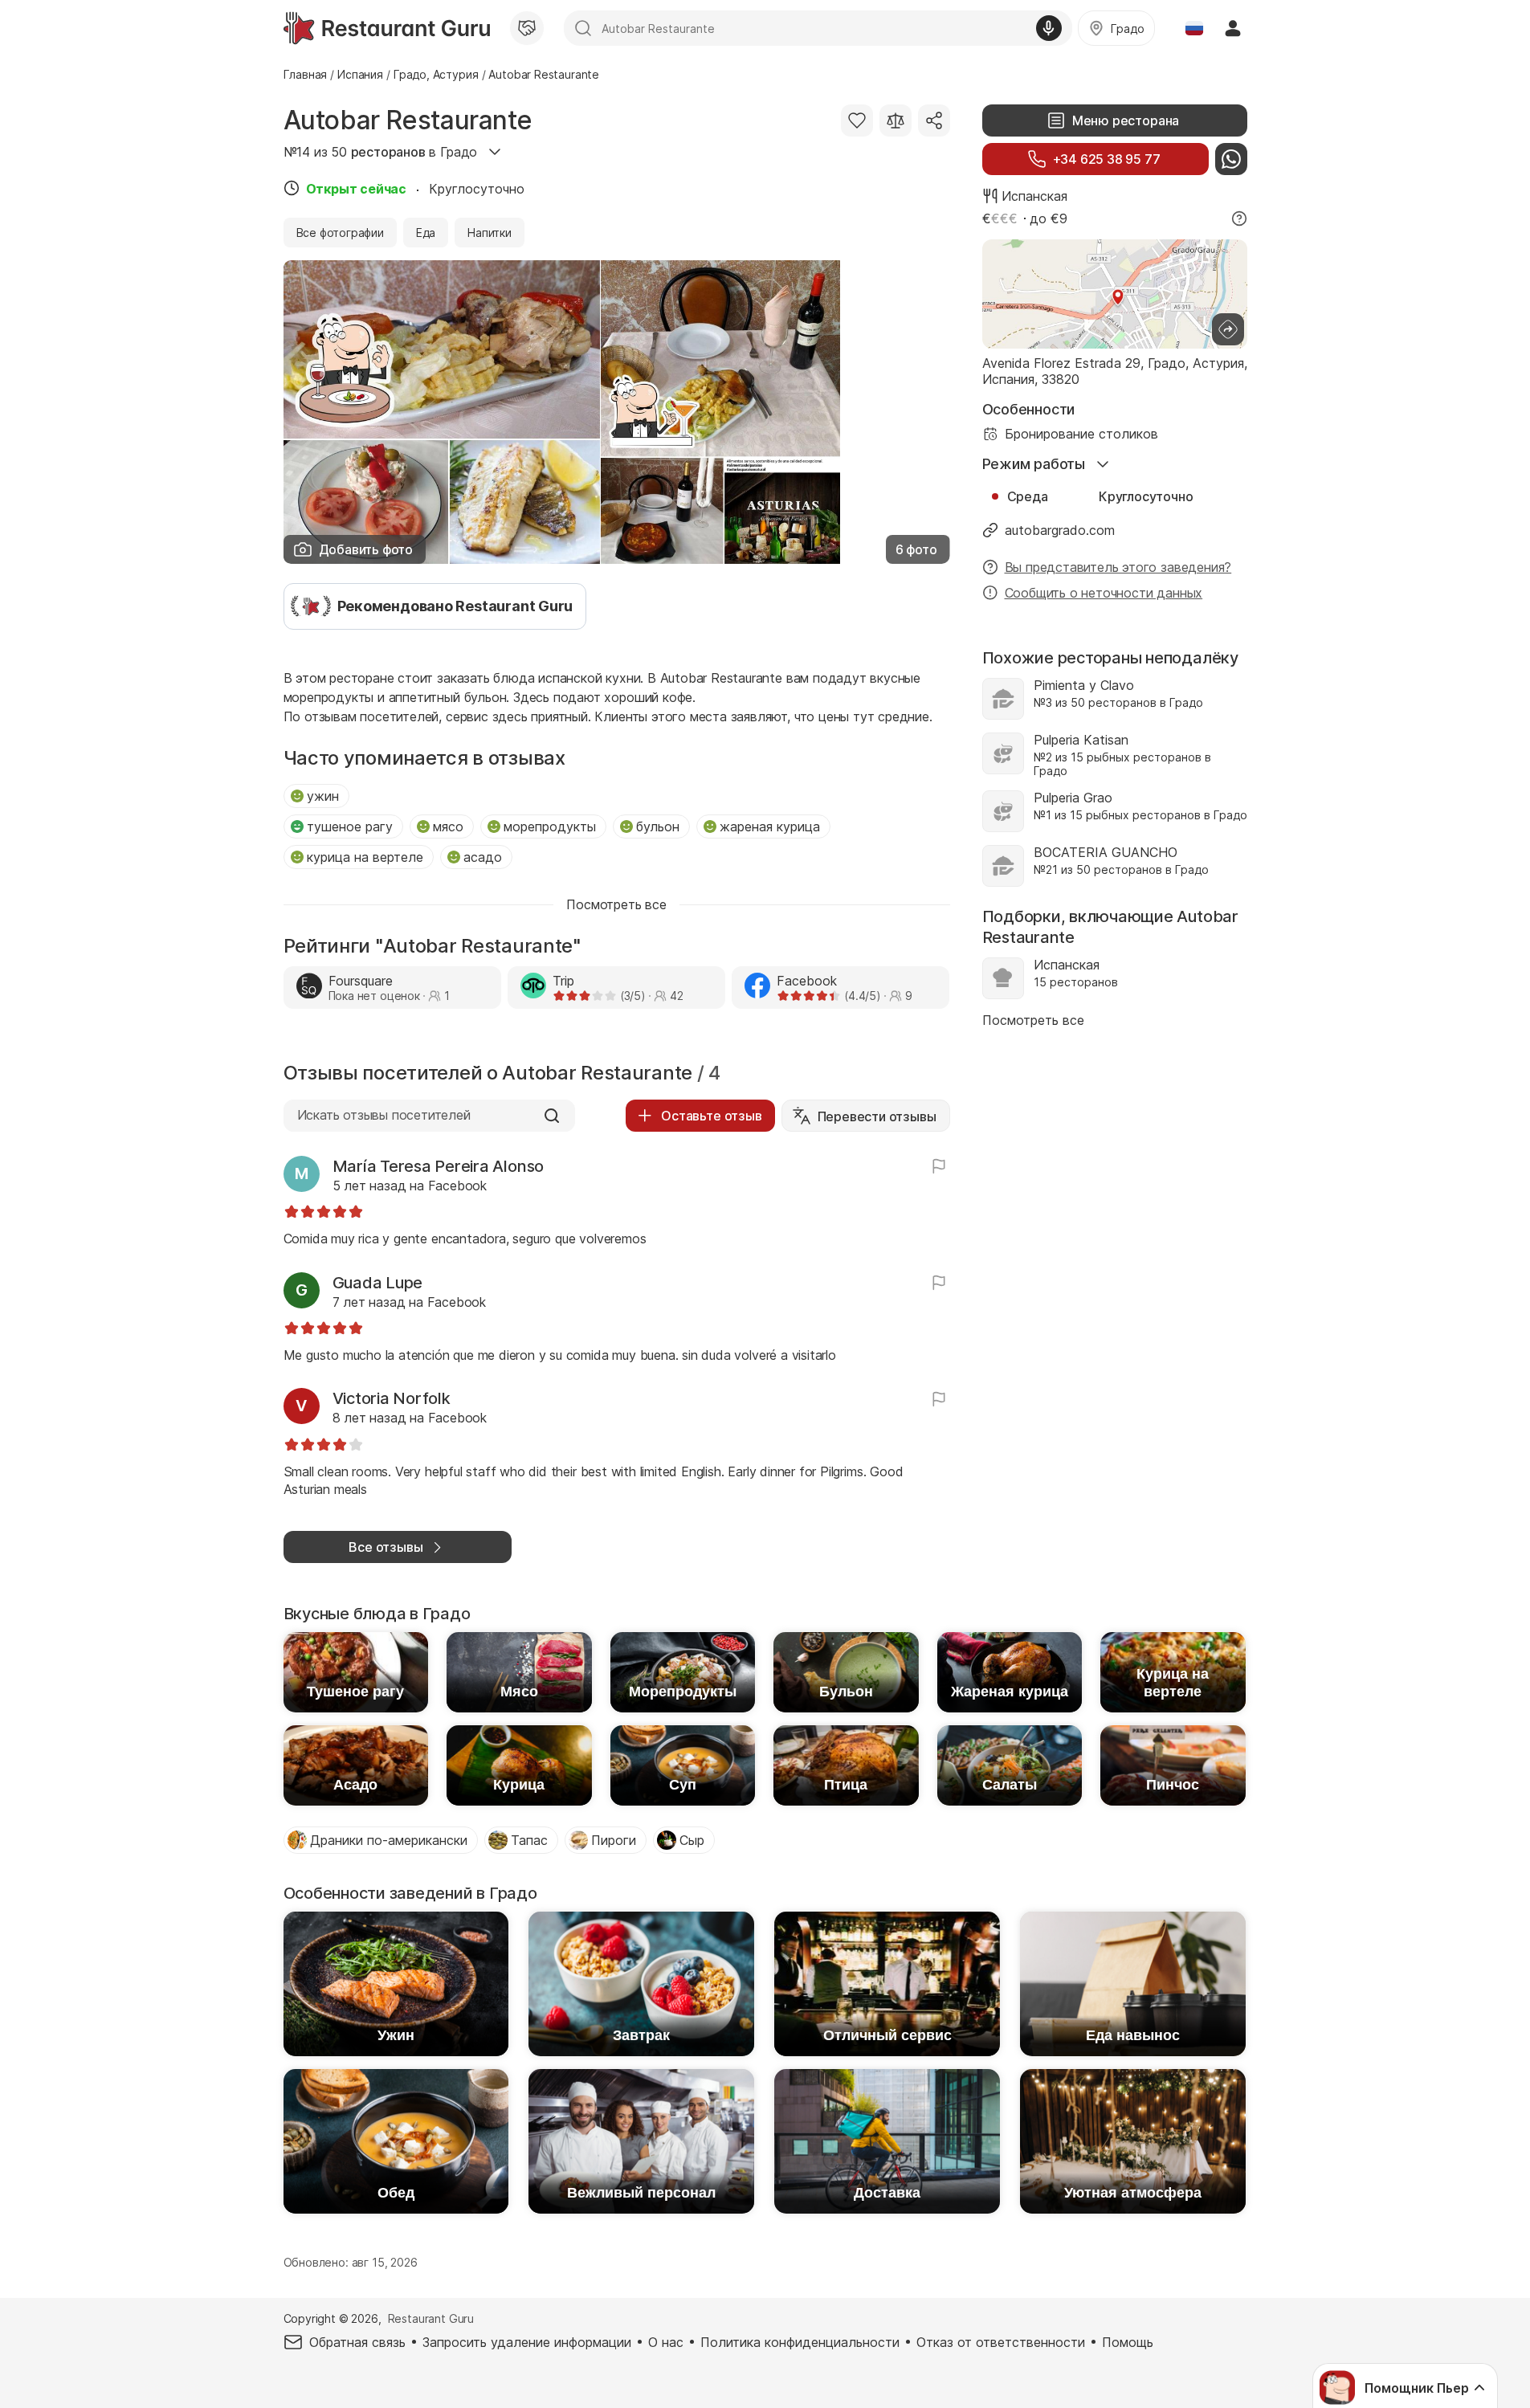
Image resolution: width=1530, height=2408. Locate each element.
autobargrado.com (1060, 530)
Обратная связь (357, 2342)
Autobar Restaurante (408, 120)
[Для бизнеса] (527, 28)
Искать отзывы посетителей (384, 1115)
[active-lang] (1194, 28)
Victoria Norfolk (392, 1398)
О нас (666, 2342)
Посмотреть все (1033, 1020)
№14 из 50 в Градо (381, 152)
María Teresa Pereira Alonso (439, 1166)
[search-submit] (583, 28)
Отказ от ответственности (1001, 2342)
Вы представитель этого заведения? (1118, 567)
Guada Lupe (378, 1283)
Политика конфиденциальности (800, 2342)
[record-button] (1049, 28)
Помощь (1128, 2342)
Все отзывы (386, 1547)
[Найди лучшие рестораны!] (387, 28)
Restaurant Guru (431, 2318)
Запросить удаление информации (527, 2342)
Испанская (1034, 196)
